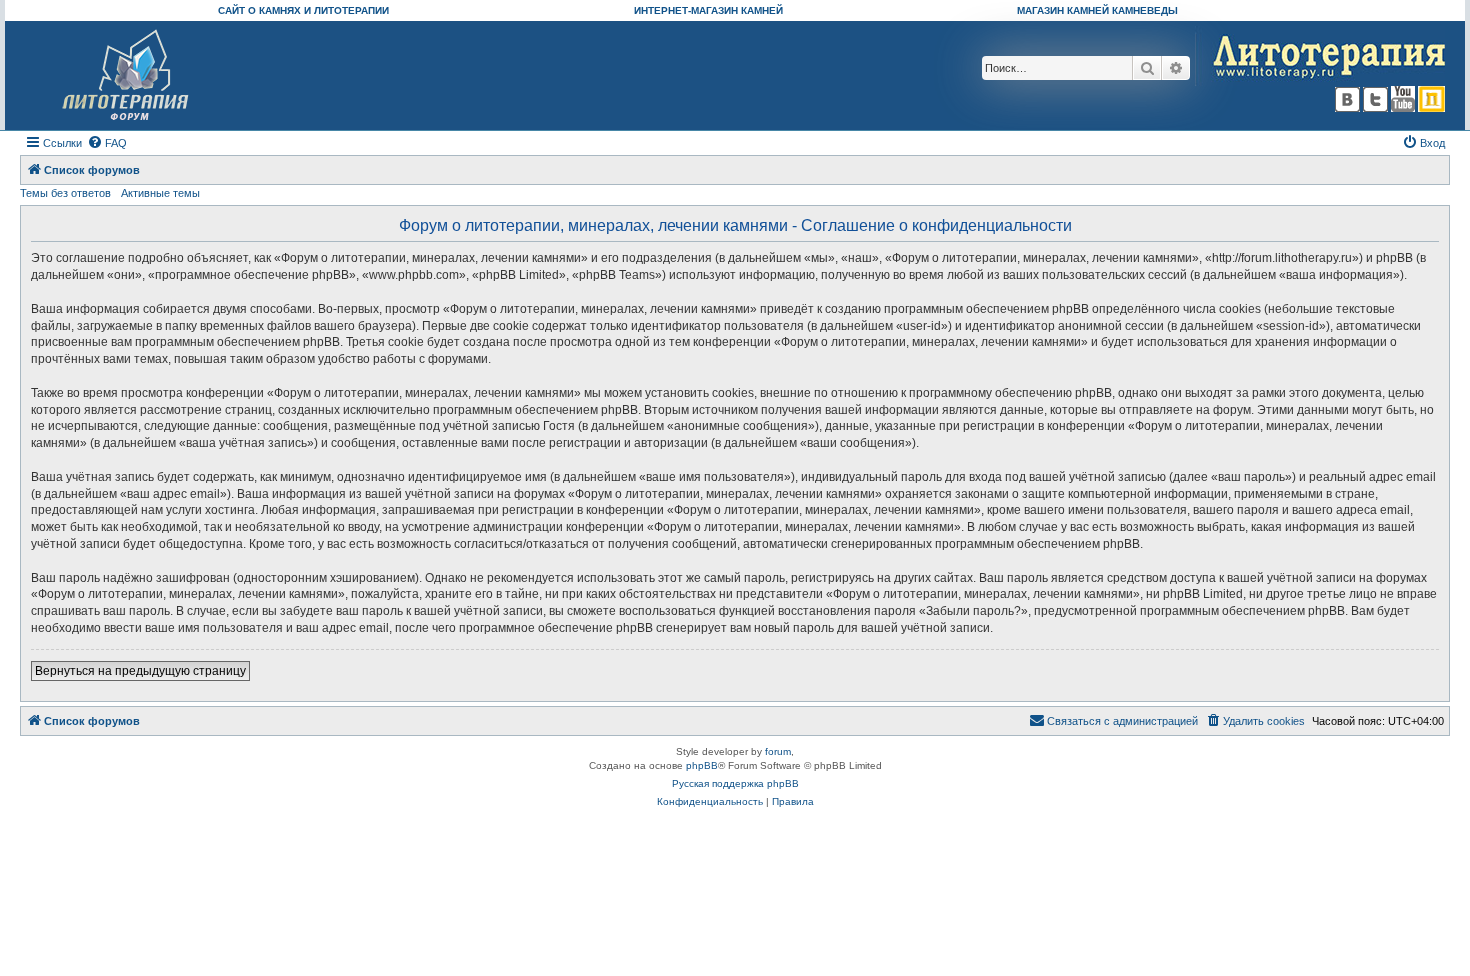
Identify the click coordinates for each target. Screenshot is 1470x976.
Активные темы (160, 193)
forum (778, 751)
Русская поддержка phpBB (735, 783)
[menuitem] (107, 143)
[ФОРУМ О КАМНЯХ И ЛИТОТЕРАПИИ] (126, 75)
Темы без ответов (65, 193)
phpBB (702, 765)
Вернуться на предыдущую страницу (140, 671)
